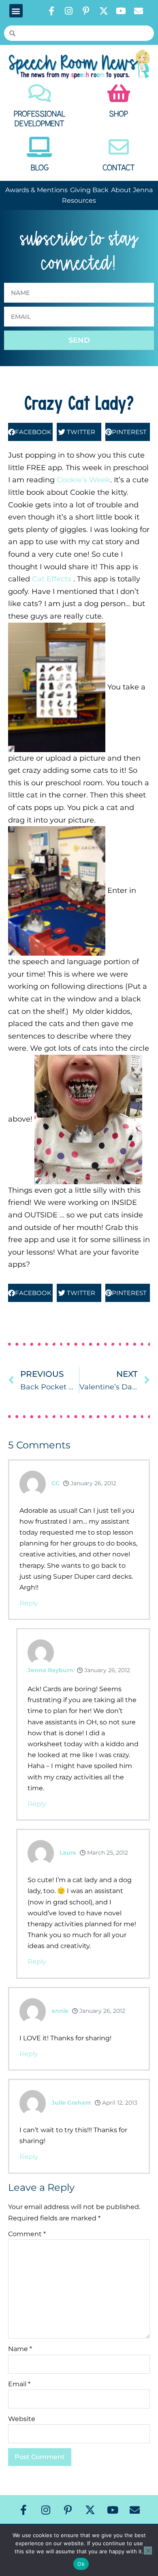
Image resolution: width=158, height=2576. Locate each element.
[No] (148, 2551)
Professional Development (40, 119)
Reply (29, 1603)
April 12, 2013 (119, 2103)
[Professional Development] (40, 93)
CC (56, 1483)
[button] (16, 11)
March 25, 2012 (107, 1853)
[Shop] (119, 93)
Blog (40, 168)
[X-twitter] (104, 11)
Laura (68, 1853)
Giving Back (89, 190)
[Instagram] (69, 11)
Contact (119, 168)
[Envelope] (139, 11)
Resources (79, 200)
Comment (27, 2234)
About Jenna (132, 190)
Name (20, 2349)
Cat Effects (53, 579)
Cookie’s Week (83, 480)
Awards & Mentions (36, 190)
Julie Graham (71, 2103)
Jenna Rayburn (50, 1670)
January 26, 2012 (93, 1483)
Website (22, 2419)
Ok (81, 2564)
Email (19, 2384)
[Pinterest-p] (86, 11)
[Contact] (119, 147)
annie (60, 2011)
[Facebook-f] (51, 11)
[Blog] (40, 147)
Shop (118, 114)
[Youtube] (121, 11)
